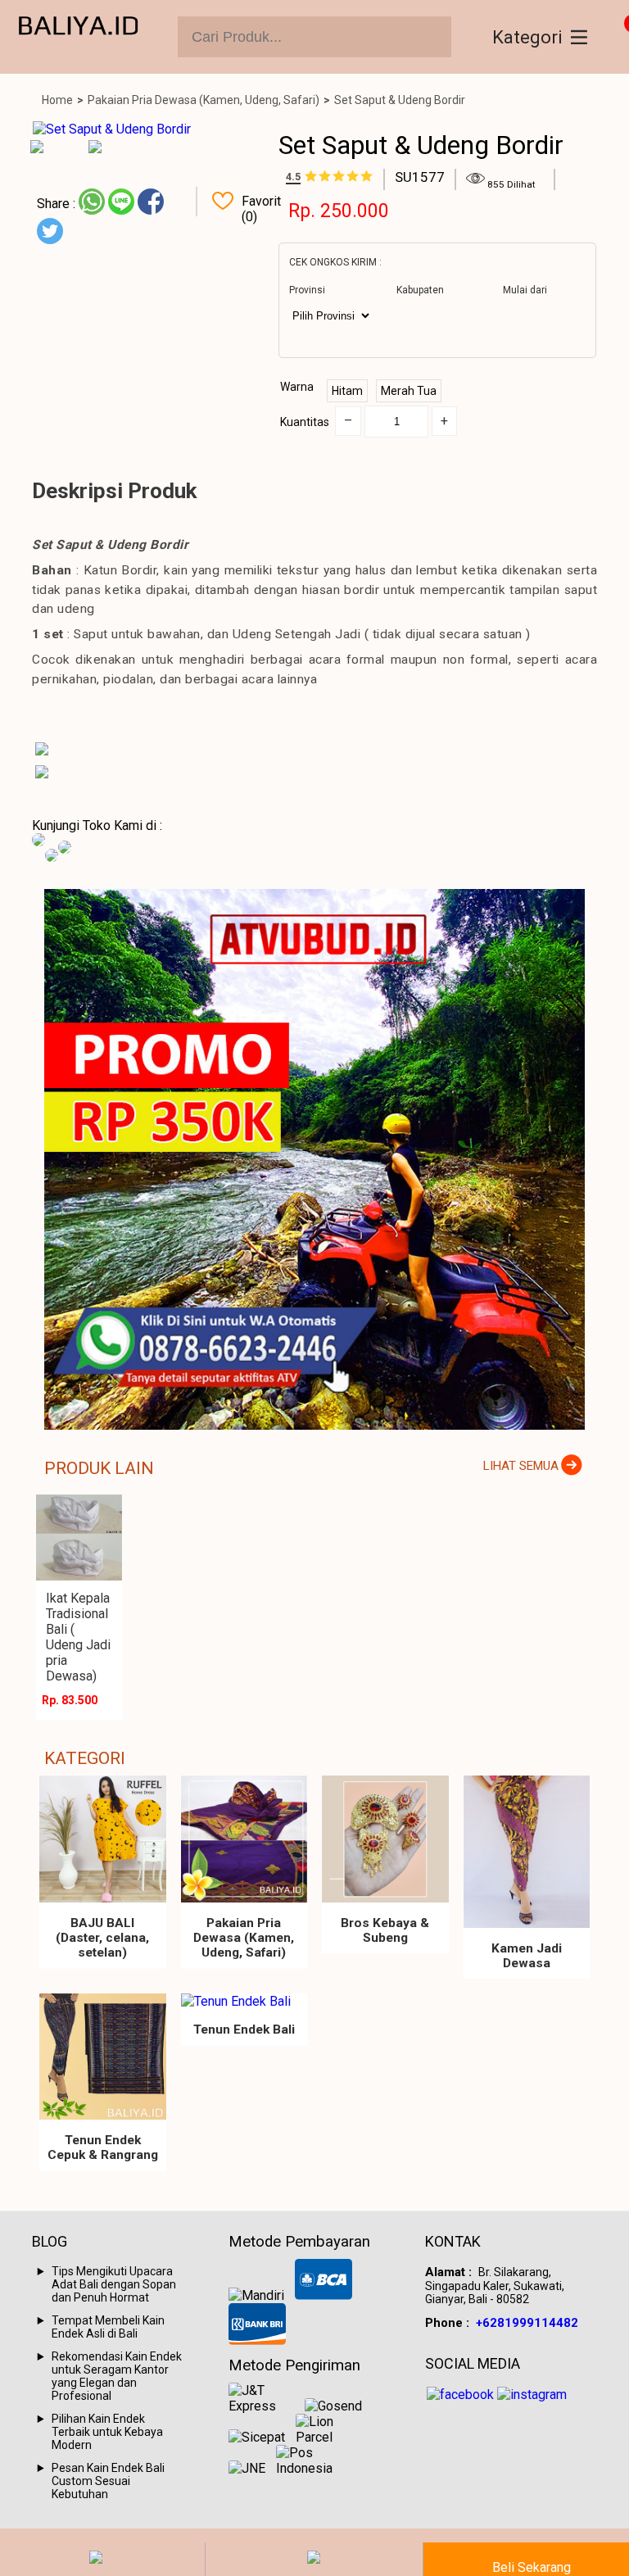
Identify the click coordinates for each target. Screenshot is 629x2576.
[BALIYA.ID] (79, 37)
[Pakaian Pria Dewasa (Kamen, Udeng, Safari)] (244, 1839)
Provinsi (307, 290)
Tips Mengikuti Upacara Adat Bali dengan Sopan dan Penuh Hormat (114, 2284)
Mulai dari (525, 290)
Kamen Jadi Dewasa (527, 1956)
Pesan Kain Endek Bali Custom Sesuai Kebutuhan (108, 2481)
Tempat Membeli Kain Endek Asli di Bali (108, 2327)
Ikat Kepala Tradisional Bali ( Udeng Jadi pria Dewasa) (78, 1637)
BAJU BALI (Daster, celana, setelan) (102, 1938)
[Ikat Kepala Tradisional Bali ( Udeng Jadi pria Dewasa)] (79, 1537)
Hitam (347, 391)
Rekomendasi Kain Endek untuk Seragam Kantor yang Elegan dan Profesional (117, 2376)
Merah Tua (409, 391)
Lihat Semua (521, 1466)
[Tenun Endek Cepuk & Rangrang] (103, 2057)
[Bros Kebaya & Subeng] (385, 1839)
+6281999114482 (527, 2323)
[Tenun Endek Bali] (244, 2001)
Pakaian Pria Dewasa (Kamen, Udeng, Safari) (204, 100)
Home (57, 100)
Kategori (527, 37)
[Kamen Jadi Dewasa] (527, 1852)
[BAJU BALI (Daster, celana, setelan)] (103, 1839)
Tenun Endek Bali (244, 2030)
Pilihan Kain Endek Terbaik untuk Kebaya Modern (107, 2432)
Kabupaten (420, 290)
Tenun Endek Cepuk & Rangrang (103, 2147)
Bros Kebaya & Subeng (385, 1930)
